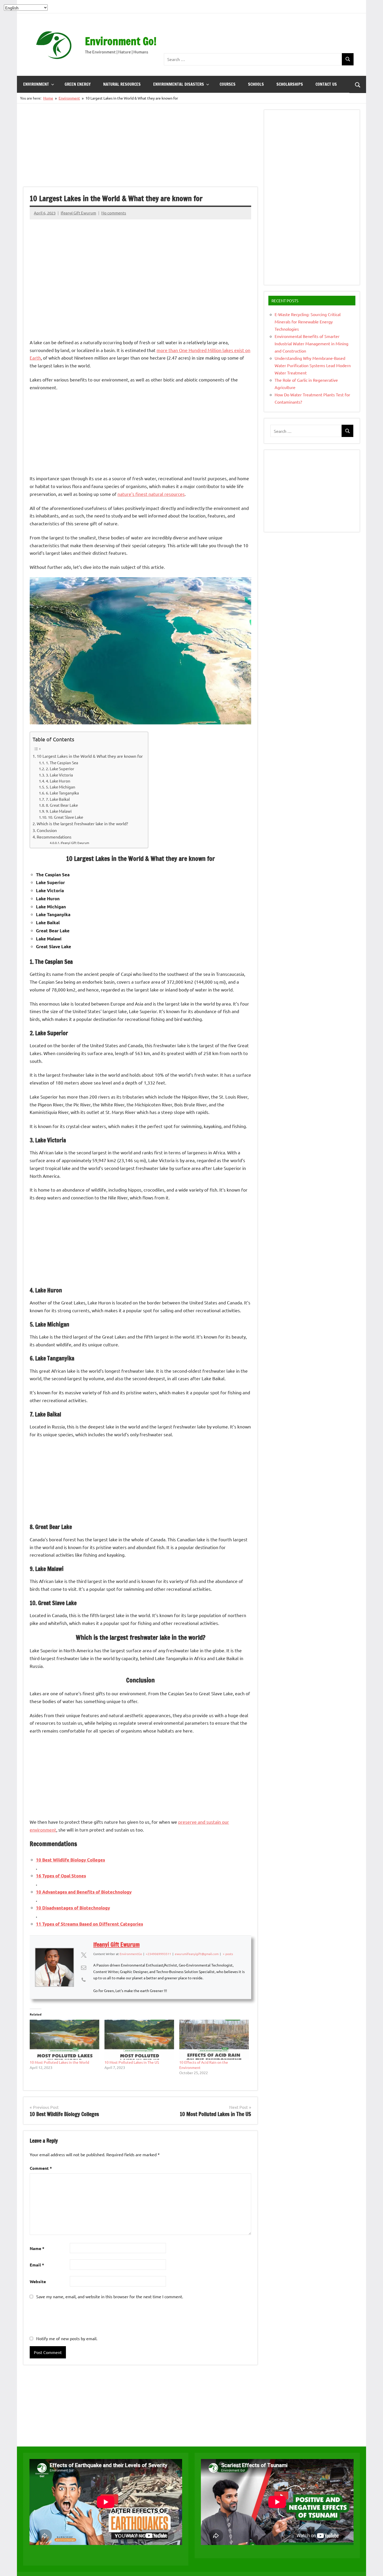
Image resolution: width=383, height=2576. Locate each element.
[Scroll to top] (372, 2565)
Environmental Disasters (179, 84)
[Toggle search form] (358, 84)
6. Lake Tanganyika (62, 793)
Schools (256, 84)
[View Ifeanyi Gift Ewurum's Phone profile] (84, 1980)
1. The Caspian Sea (62, 763)
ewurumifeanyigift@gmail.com (197, 1954)
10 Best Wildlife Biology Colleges (70, 1860)
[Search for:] (253, 59)
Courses (228, 84)
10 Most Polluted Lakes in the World (59, 2062)
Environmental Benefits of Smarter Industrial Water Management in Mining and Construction (311, 343)
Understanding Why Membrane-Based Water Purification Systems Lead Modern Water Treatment (313, 365)
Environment (36, 84)
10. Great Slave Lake (66, 817)
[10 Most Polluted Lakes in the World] (64, 2040)
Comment (41, 2168)
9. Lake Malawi (59, 811)
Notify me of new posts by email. (67, 2338)
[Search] (348, 59)
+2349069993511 (158, 1954)
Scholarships (290, 84)
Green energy (78, 84)
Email (37, 2265)
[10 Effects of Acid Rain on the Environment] (214, 2040)
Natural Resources (122, 84)
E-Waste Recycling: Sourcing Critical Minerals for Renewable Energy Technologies (308, 322)
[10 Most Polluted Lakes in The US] (139, 2040)
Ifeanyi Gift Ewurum (78, 213)
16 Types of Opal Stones (61, 1876)
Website (38, 2281)
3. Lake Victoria (59, 775)
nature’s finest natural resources (151, 494)
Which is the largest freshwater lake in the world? (82, 823)
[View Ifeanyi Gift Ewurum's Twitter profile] (84, 1955)
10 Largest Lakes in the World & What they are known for (90, 756)
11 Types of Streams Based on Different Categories (89, 1924)
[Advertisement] (259, 38)
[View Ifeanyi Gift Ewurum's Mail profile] (84, 1967)
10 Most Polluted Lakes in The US (132, 2062)
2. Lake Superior (60, 769)
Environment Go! (121, 41)
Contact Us (326, 84)
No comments (114, 213)
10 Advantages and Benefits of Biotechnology (84, 1892)
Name (37, 2248)
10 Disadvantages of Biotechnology (73, 1908)
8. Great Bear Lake (62, 805)
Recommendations (54, 837)
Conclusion (47, 830)
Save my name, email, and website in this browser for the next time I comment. (110, 2296)
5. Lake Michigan (61, 787)
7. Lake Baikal (58, 799)
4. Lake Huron (58, 781)
